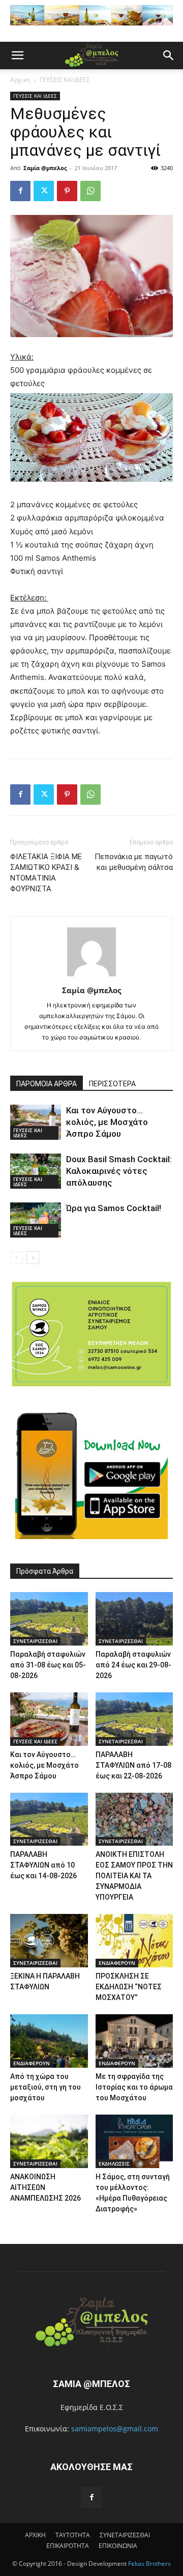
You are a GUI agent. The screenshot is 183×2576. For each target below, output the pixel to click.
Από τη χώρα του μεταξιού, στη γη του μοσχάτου (45, 2087)
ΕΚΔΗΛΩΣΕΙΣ (114, 2163)
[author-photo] (91, 976)
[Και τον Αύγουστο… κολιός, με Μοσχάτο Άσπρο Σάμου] (36, 1122)
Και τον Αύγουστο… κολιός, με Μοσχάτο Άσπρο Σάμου (107, 1122)
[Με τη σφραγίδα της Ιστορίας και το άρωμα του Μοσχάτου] (134, 2041)
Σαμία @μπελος (45, 168)
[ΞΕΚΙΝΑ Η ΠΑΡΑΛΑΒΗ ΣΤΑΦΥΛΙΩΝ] (49, 1941)
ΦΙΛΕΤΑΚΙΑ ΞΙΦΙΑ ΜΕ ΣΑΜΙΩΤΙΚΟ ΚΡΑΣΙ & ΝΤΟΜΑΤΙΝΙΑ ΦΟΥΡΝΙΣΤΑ (46, 873)
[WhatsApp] (90, 191)
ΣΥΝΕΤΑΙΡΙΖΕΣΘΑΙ (35, 1641)
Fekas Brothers (149, 2564)
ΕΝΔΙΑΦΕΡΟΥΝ (117, 1963)
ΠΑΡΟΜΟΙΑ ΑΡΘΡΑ (47, 1084)
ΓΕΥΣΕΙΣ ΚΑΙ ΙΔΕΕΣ (65, 80)
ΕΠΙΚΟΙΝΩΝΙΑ (118, 2546)
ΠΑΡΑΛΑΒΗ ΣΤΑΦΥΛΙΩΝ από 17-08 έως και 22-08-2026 (133, 1765)
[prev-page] (17, 1258)
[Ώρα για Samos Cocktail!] (36, 1220)
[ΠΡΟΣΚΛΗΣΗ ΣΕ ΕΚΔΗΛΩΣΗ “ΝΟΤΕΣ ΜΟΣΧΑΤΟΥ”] (134, 1941)
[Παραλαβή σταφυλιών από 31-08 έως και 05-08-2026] (49, 1619)
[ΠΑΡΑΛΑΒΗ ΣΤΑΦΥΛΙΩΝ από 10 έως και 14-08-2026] (49, 1819)
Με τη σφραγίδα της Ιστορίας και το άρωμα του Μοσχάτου (134, 2087)
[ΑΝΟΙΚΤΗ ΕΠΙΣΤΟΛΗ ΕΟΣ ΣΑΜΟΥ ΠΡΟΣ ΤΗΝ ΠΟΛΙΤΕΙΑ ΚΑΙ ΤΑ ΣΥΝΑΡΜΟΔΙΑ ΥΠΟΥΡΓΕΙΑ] (134, 1819)
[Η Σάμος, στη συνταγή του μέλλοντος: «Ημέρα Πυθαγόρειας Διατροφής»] (134, 2141)
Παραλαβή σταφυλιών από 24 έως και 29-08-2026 (133, 1665)
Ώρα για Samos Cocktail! (114, 1208)
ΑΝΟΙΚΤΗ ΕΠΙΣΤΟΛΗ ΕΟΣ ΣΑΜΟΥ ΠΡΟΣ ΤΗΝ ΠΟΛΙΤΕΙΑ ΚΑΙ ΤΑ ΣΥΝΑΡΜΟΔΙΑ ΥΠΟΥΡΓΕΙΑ (134, 1876)
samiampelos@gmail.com (115, 2429)
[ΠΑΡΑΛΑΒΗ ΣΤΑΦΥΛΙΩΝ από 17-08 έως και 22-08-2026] (134, 1719)
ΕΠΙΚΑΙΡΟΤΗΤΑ (68, 2546)
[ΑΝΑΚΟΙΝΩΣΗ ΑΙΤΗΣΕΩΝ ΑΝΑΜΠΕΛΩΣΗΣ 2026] (49, 2141)
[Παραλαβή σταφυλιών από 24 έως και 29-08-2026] (134, 1619)
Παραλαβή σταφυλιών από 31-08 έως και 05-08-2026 (48, 1665)
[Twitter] (44, 191)
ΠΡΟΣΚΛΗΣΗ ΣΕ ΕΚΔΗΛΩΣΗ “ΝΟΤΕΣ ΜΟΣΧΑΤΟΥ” (129, 1987)
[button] (17, 56)
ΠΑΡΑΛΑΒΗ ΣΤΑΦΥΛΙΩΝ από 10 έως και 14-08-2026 (43, 1865)
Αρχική (20, 80)
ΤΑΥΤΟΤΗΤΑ (73, 2535)
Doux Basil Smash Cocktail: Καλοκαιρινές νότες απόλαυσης (119, 1171)
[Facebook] (20, 191)
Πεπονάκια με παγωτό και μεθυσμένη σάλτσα (134, 862)
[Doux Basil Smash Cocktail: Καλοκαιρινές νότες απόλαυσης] (36, 1171)
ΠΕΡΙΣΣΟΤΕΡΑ (112, 1084)
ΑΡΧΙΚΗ (35, 2535)
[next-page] (33, 1258)
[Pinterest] (67, 191)
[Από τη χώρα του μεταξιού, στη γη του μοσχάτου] (49, 2041)
